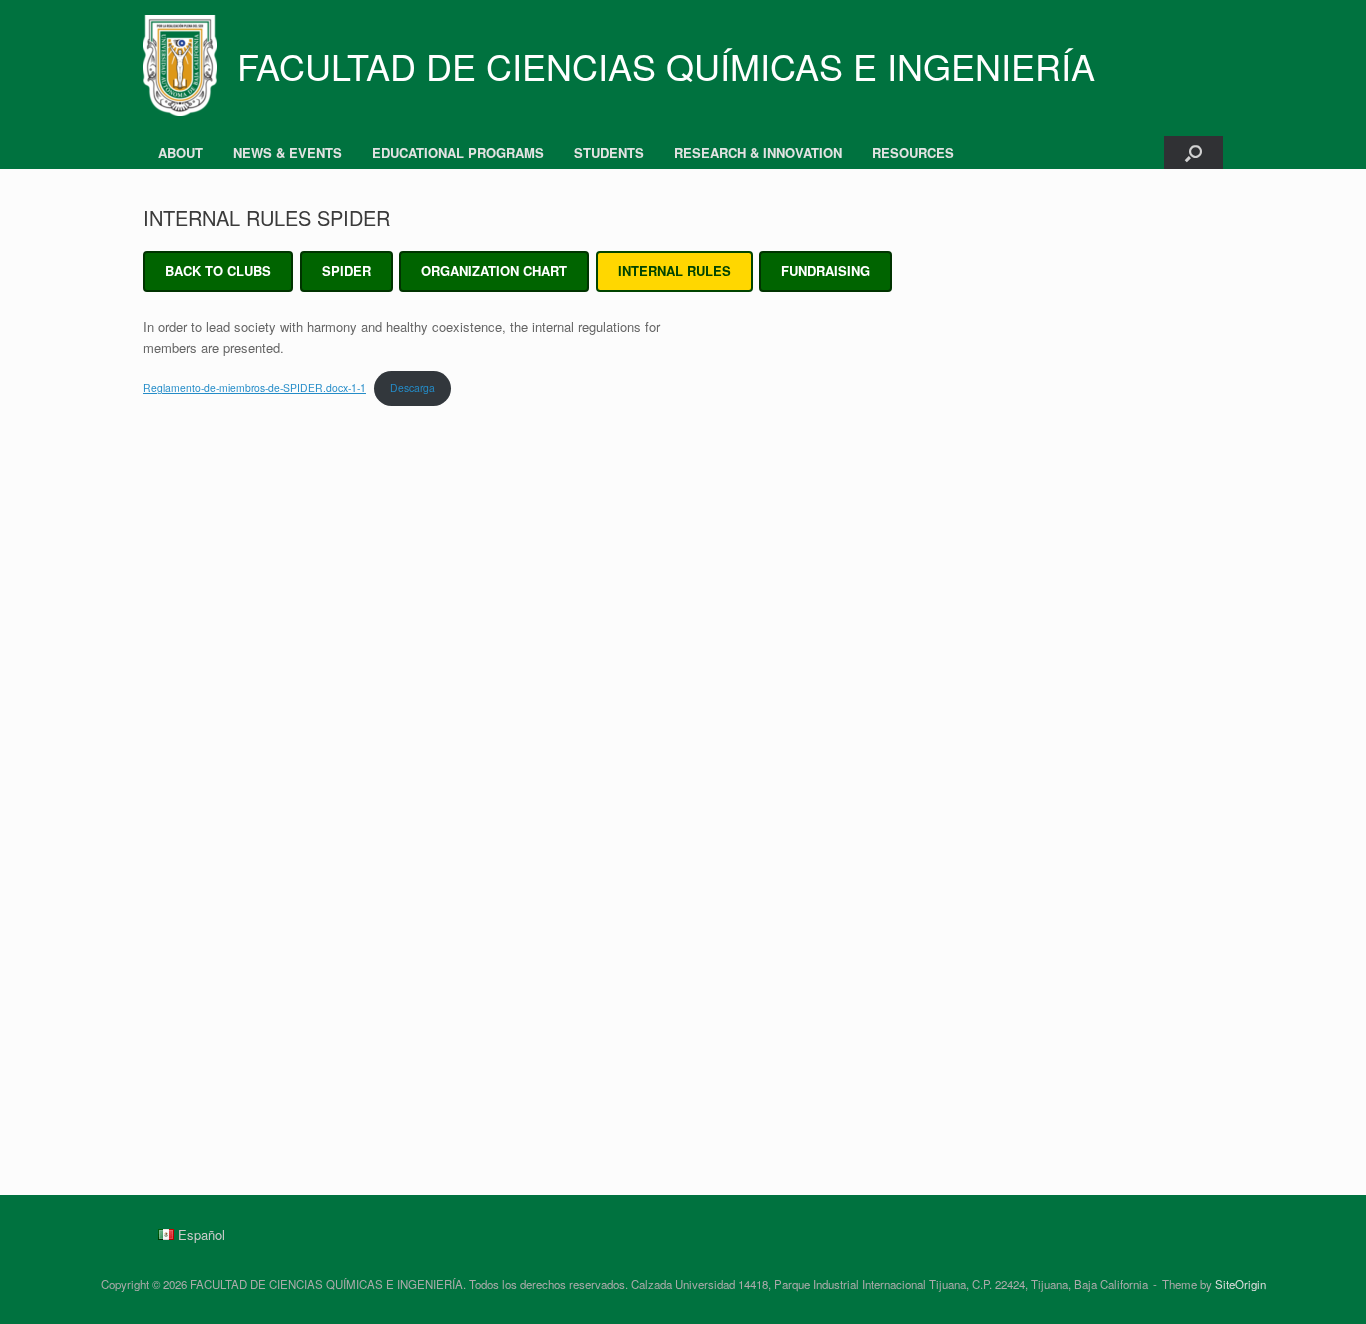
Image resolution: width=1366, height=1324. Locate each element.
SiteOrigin (1240, 1284)
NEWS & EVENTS (287, 152)
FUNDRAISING (825, 270)
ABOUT (180, 152)
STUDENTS (609, 152)
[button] (1193, 152)
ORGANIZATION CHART (494, 270)
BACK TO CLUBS (218, 270)
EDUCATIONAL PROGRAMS (458, 152)
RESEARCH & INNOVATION (758, 152)
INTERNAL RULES (674, 270)
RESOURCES (913, 152)
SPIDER (346, 270)
